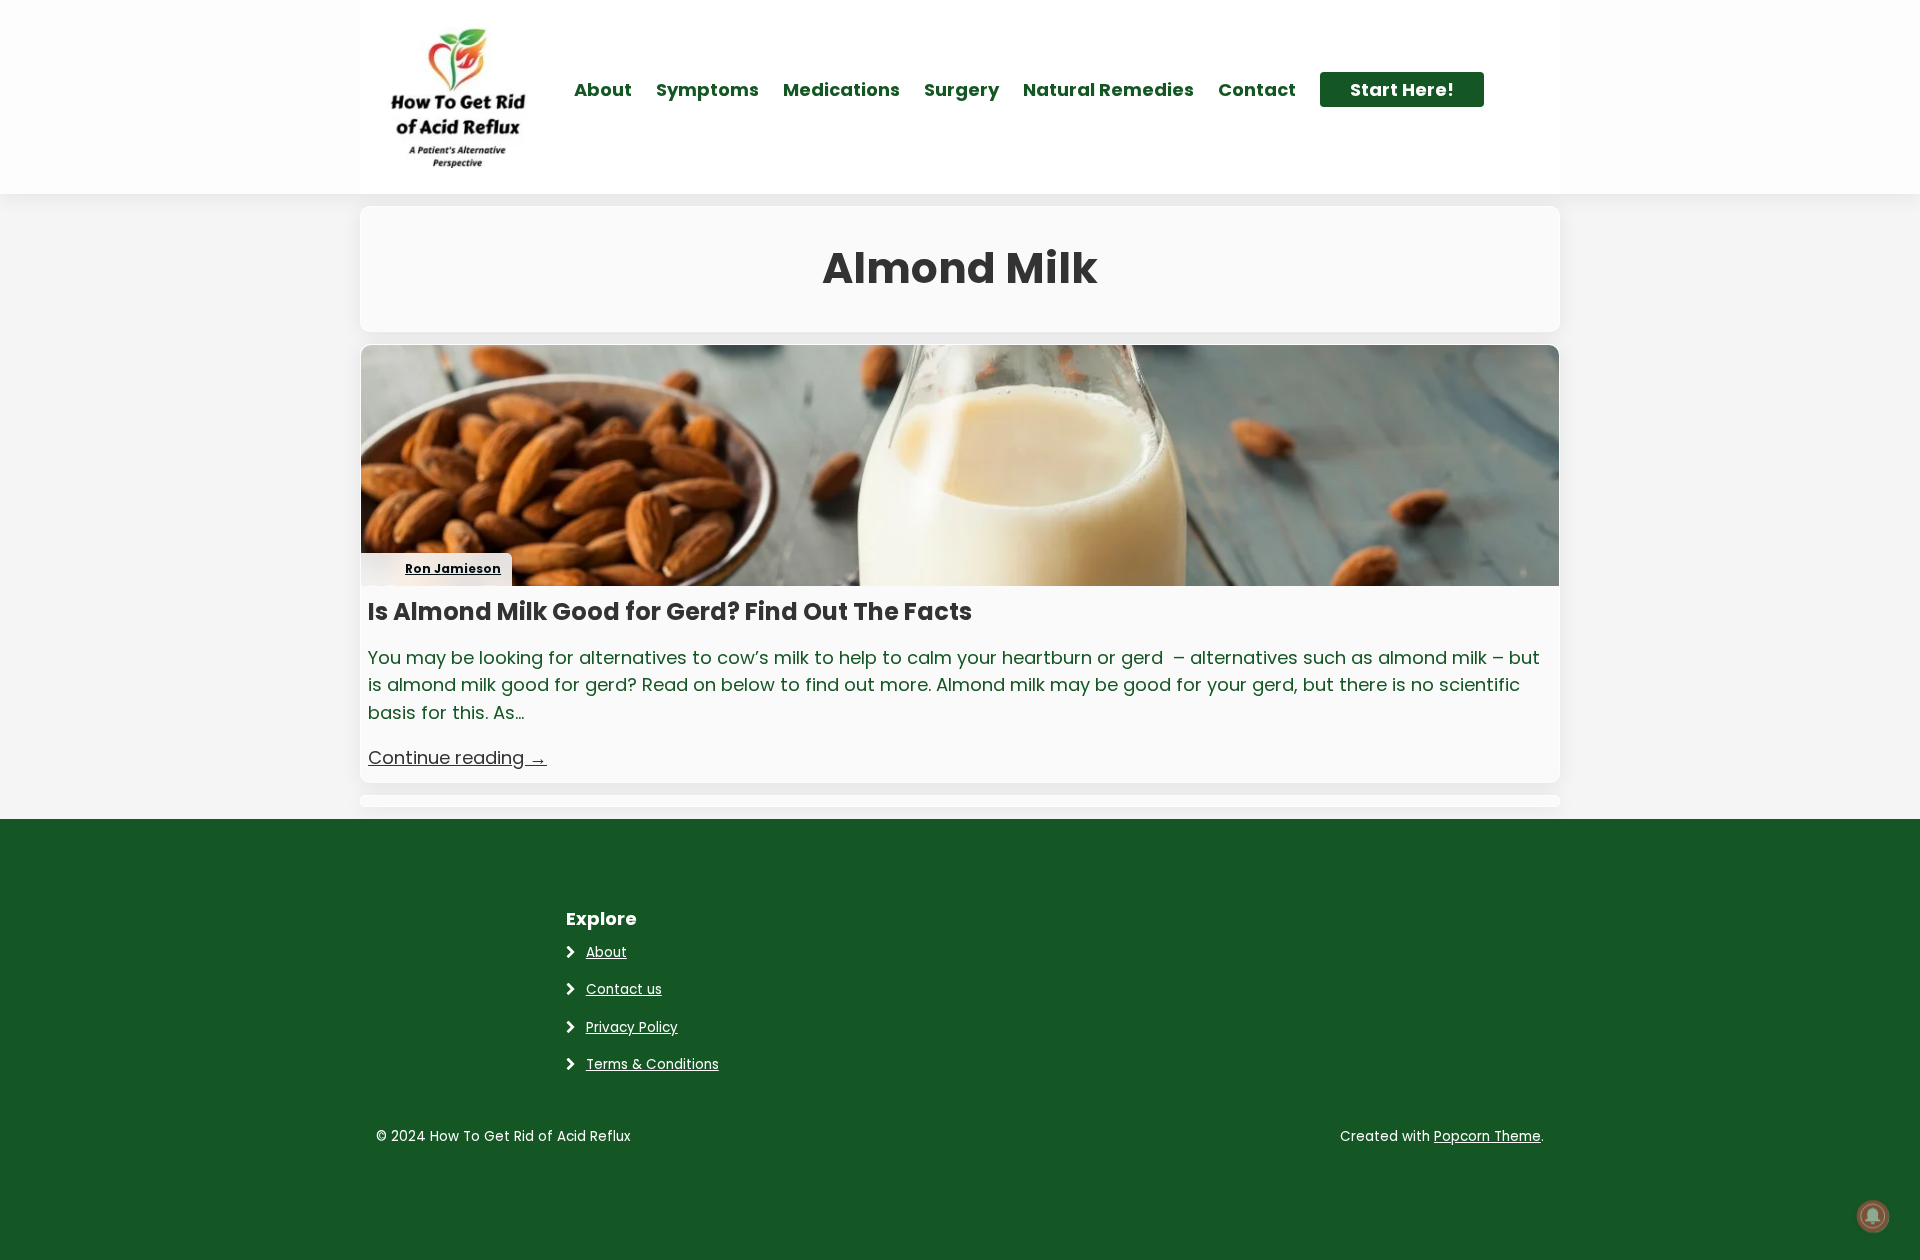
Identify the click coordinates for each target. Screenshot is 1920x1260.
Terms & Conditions (652, 1064)
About (606, 952)
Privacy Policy (632, 1027)
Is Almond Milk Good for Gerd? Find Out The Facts (670, 612)
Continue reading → (457, 757)
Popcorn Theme (1487, 1136)
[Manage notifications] (1873, 1216)
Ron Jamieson (453, 568)
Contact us (624, 989)
